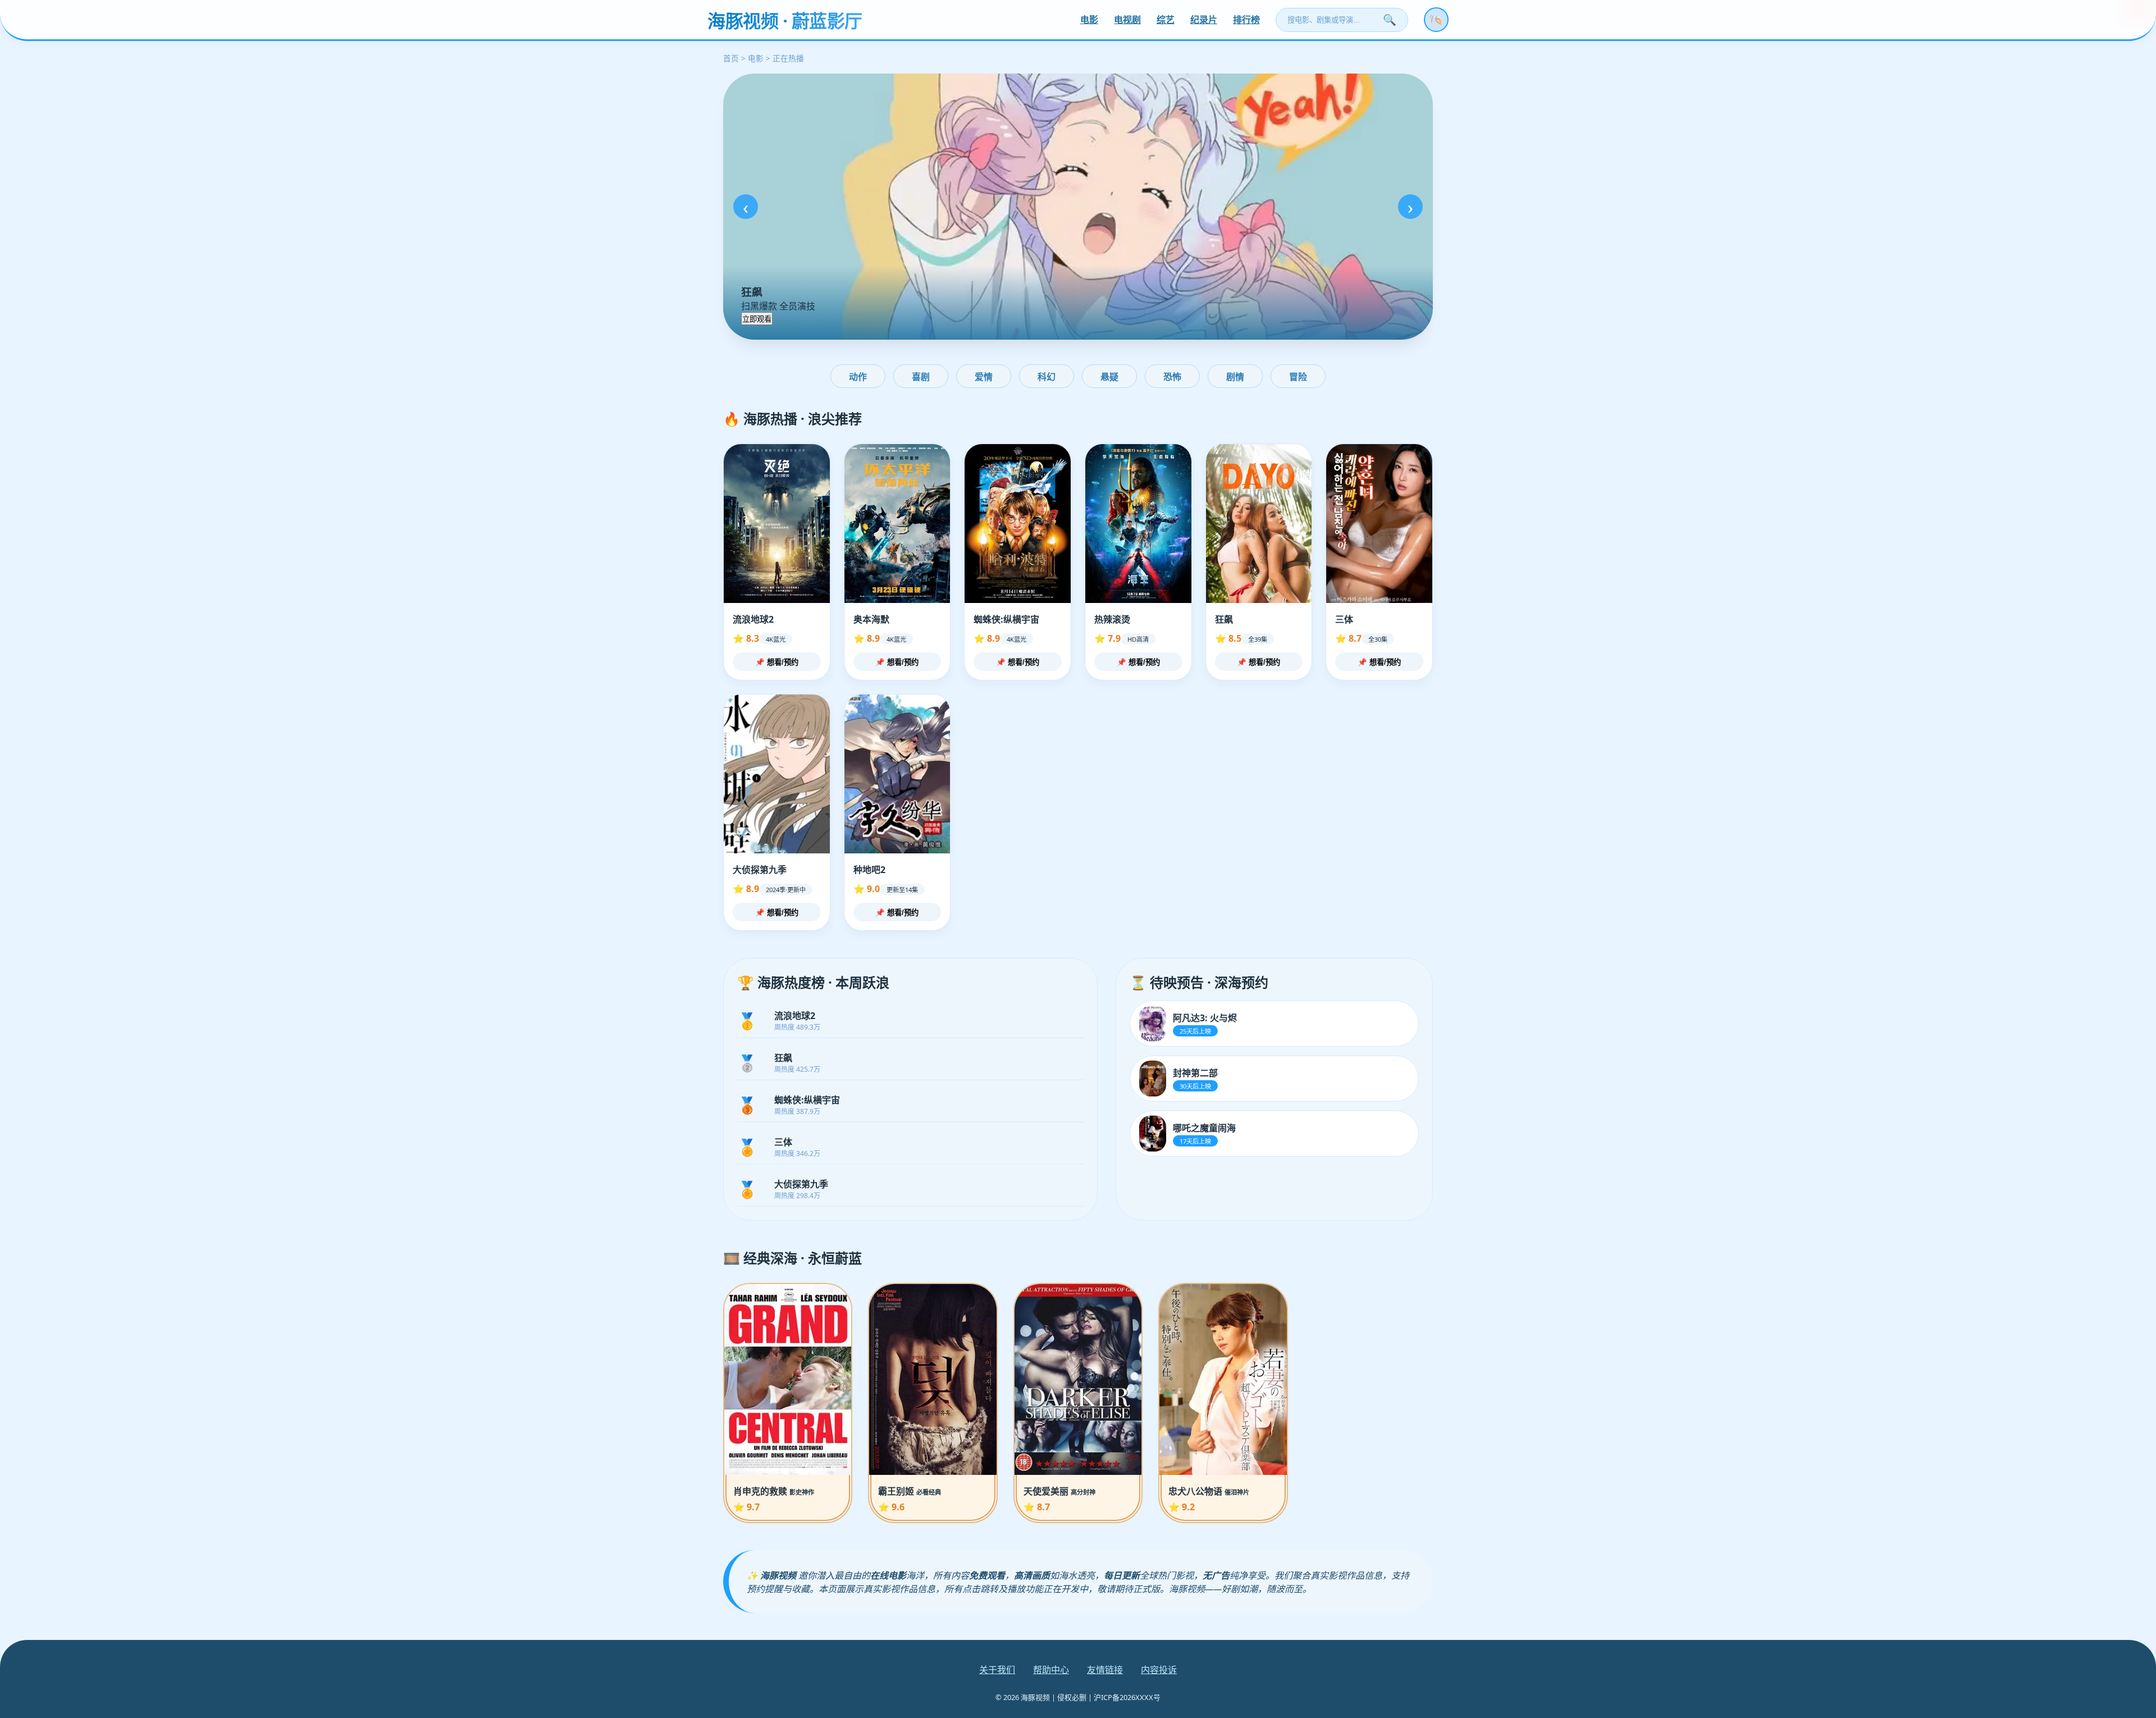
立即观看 (757, 319)
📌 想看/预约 (777, 662)
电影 (1089, 20)
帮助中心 (1051, 1670)
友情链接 (1105, 1670)
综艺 (1166, 20)
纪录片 (1204, 20)
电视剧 (1127, 20)
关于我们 (997, 1670)
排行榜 (1246, 20)
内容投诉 (1159, 1670)
